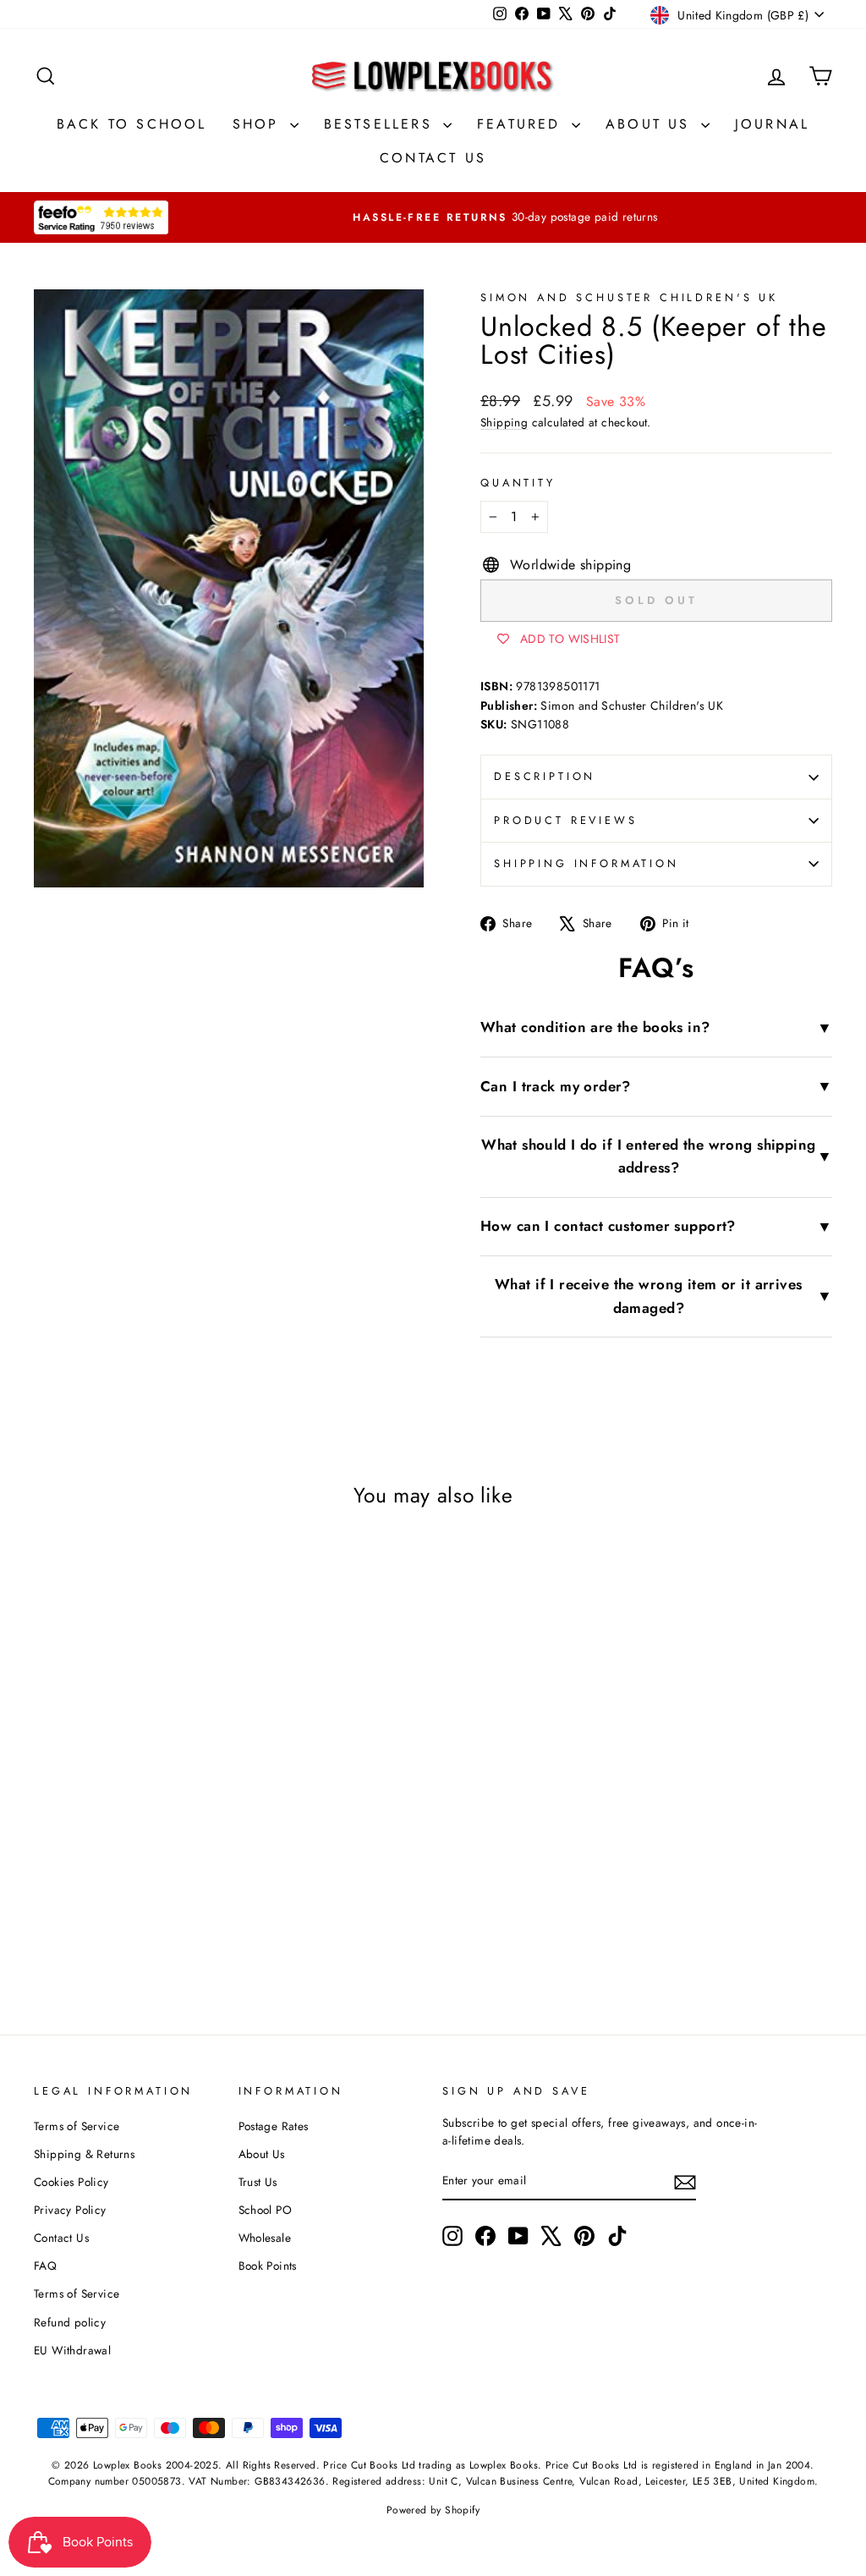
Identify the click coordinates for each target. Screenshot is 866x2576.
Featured (522, 124)
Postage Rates (274, 2126)
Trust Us (258, 2182)
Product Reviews (566, 820)
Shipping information (586, 863)
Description (545, 776)
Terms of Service (77, 2126)
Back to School (132, 124)
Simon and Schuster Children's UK (629, 297)
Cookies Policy (71, 2182)
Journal (772, 124)
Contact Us (433, 158)
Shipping (504, 422)
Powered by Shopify (433, 2510)
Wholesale (265, 2238)
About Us (651, 124)
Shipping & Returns (84, 2154)
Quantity (518, 483)
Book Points (268, 2266)
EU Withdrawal (72, 2350)
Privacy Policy (70, 2210)
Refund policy (70, 2322)
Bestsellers (381, 124)
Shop (259, 124)
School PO (266, 2210)
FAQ (45, 2266)
